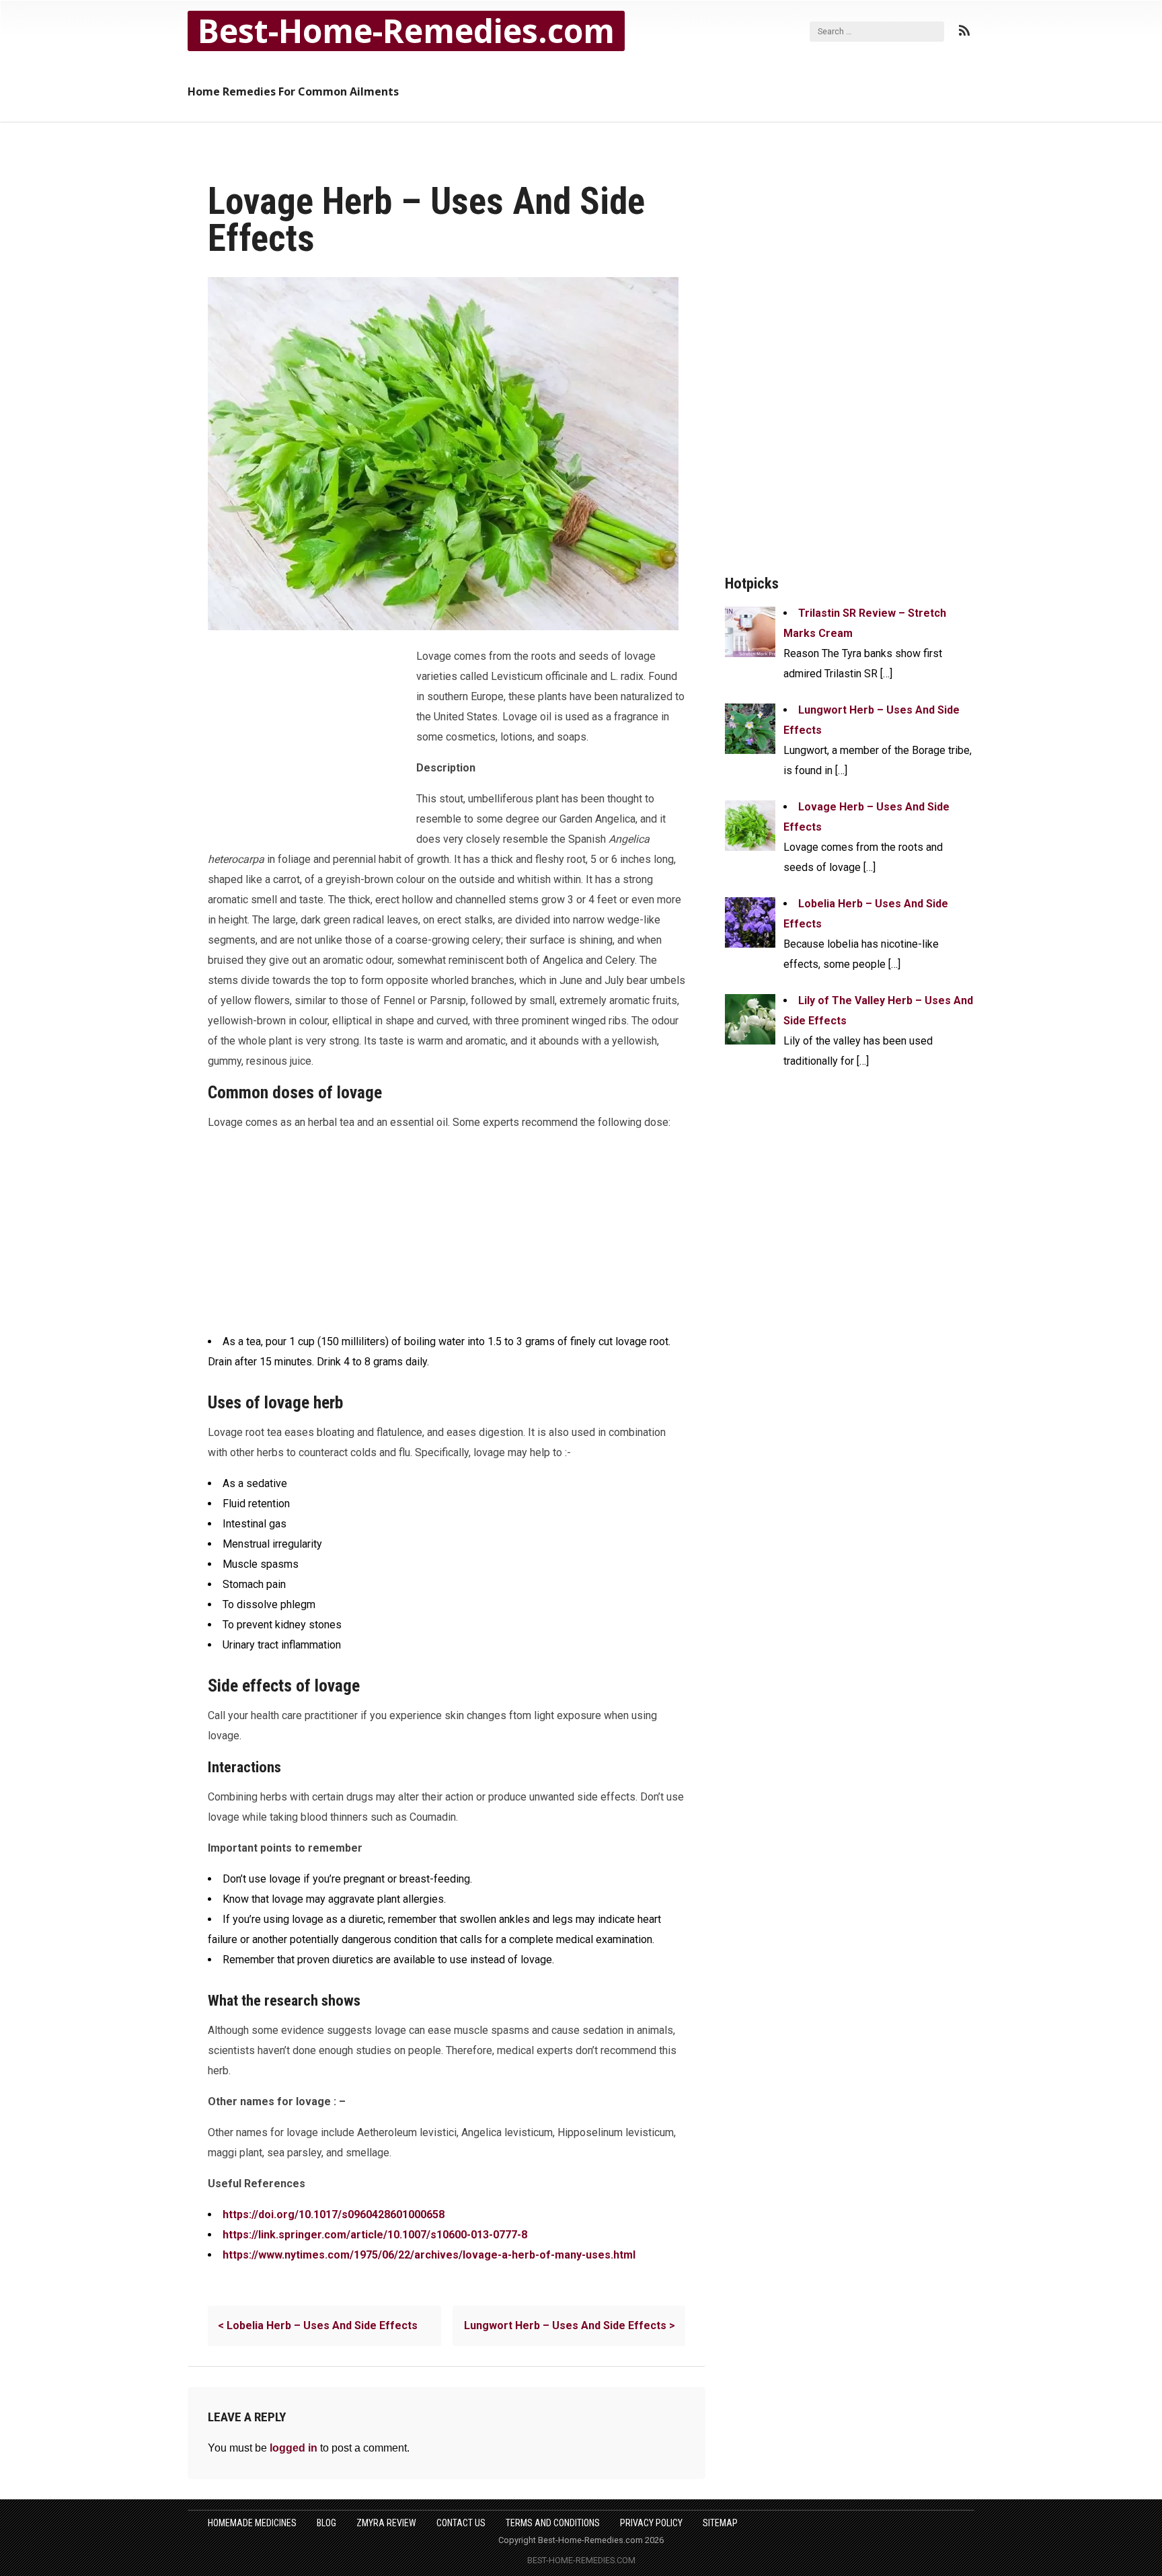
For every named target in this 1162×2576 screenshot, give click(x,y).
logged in (294, 2448)
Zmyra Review (386, 2523)
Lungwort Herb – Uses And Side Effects (570, 2325)
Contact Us (461, 2523)
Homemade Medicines (252, 2523)
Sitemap (720, 2523)
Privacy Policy (651, 2523)
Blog (326, 2523)
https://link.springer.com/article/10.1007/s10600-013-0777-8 (375, 2235)
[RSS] (964, 31)
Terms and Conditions (553, 2523)
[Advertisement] (309, 737)
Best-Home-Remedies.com (406, 31)
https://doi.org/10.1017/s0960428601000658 (334, 2214)
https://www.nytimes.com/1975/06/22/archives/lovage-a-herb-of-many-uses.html (429, 2255)
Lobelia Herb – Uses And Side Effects (318, 2325)
